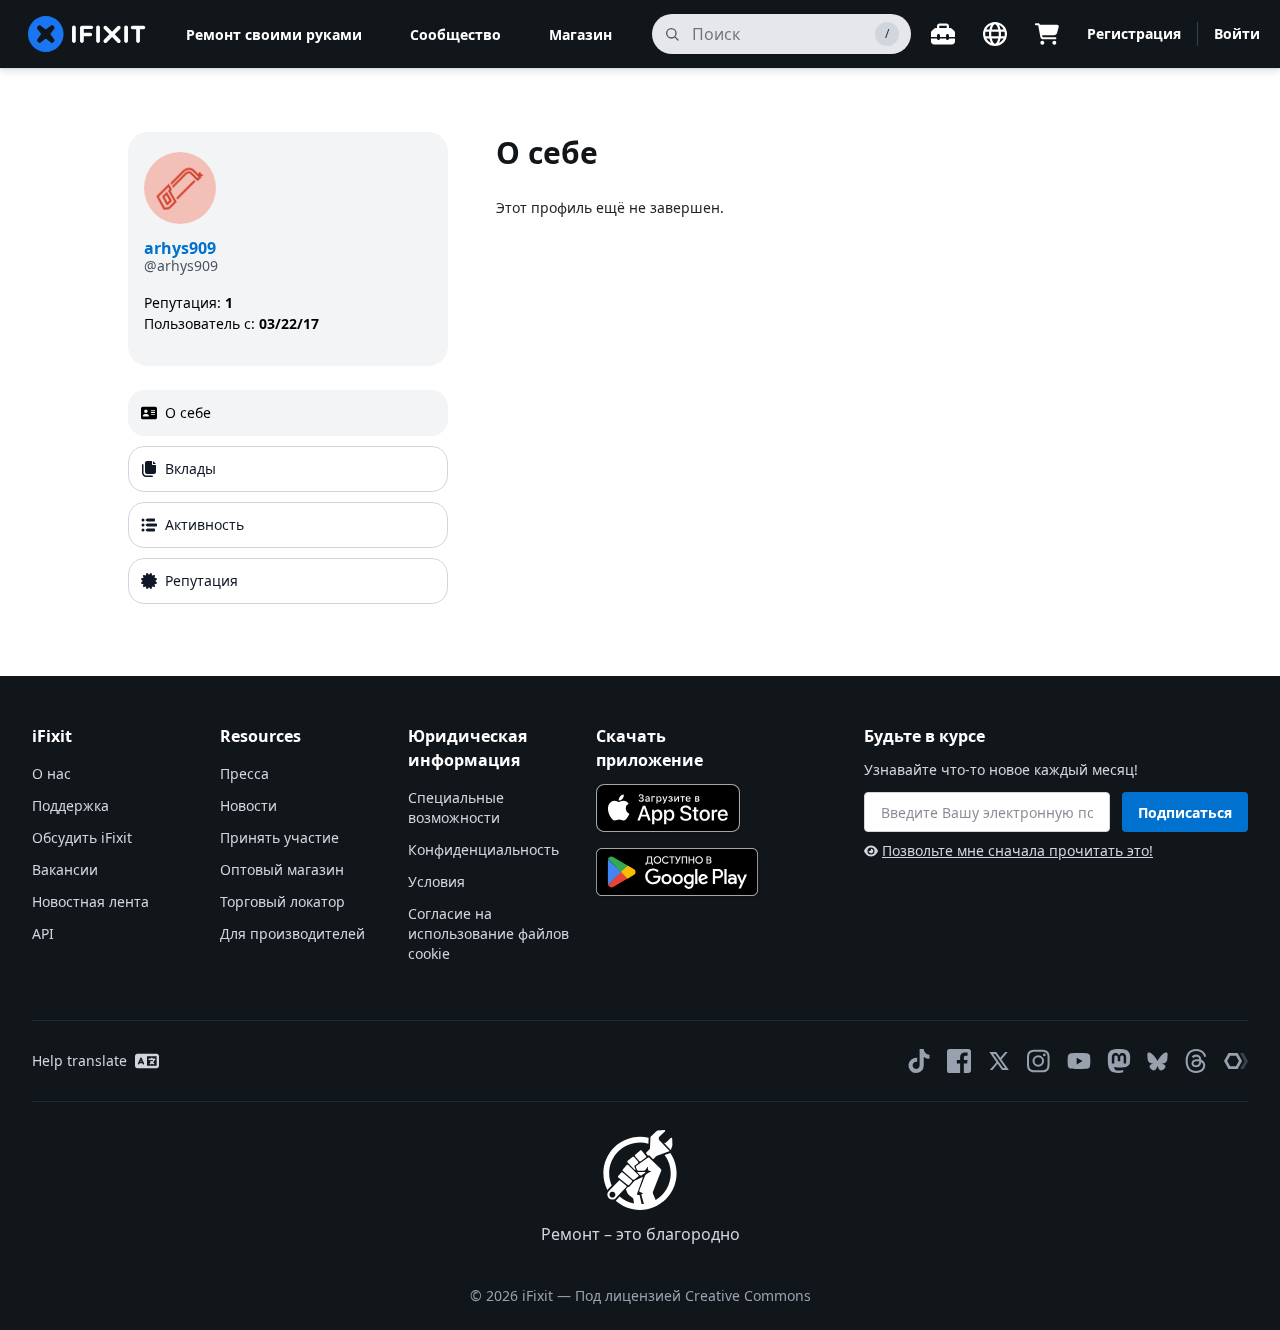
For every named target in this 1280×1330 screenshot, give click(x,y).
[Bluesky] (1157, 1061)
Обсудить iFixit (82, 837)
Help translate (79, 1060)
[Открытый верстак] (943, 34)
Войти (1237, 33)
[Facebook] (959, 1061)
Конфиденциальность (483, 849)
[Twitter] (999, 1061)
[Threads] (1196, 1061)
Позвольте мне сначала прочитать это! (1017, 850)
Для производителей (292, 933)
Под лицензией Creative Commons (693, 1295)
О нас (51, 773)
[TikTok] (919, 1061)
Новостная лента (90, 901)
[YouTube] (1079, 1061)
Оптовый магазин (282, 869)
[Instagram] (1039, 1061)
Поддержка (70, 805)
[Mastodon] (1119, 1061)
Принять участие (279, 837)
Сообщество (455, 34)
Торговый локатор (282, 901)
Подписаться (1185, 812)
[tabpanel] (824, 372)
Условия (436, 881)
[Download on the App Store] (668, 808)
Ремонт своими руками (274, 34)
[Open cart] (1047, 34)
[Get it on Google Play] (677, 872)
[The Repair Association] (1236, 1061)
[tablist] (288, 497)
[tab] (288, 413)
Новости (248, 805)
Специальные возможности (456, 807)
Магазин (580, 34)
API (43, 933)
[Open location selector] (995, 34)
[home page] (87, 34)
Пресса (244, 773)
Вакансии (65, 869)
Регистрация (1134, 33)
